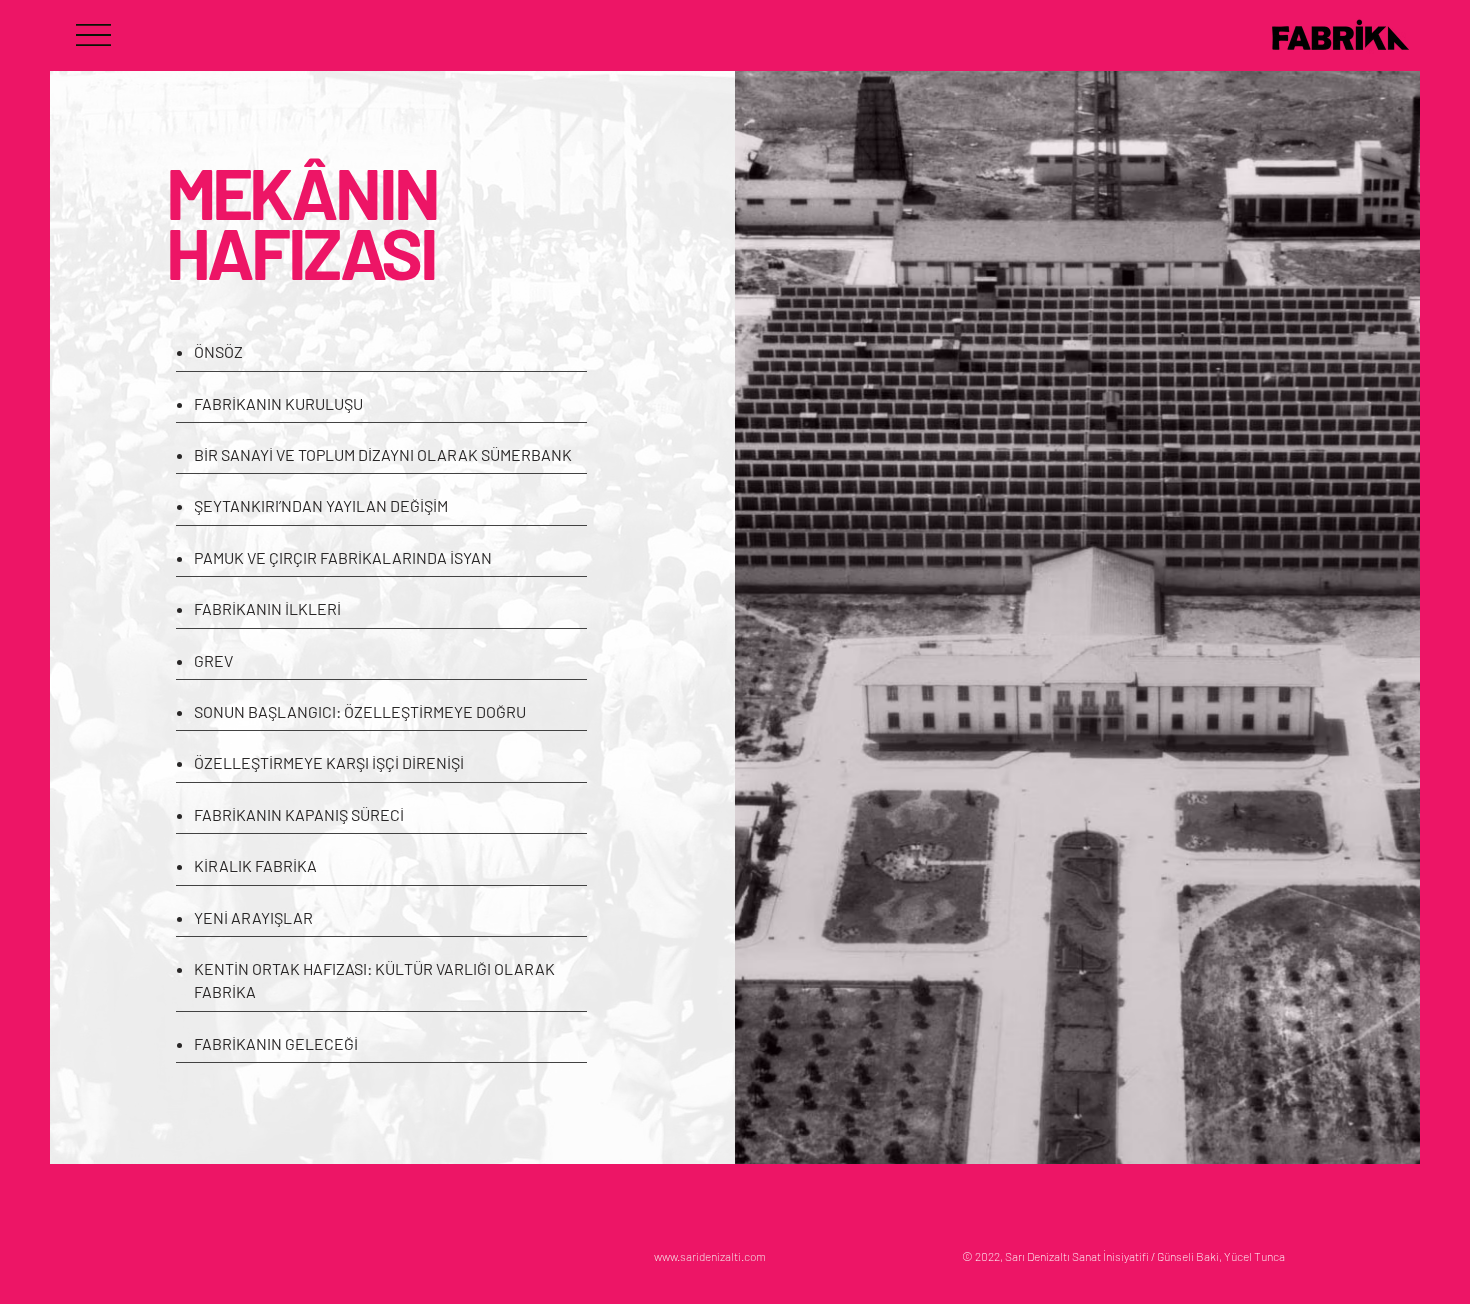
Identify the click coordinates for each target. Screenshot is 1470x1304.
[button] (93, 35)
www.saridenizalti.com (710, 1256)
